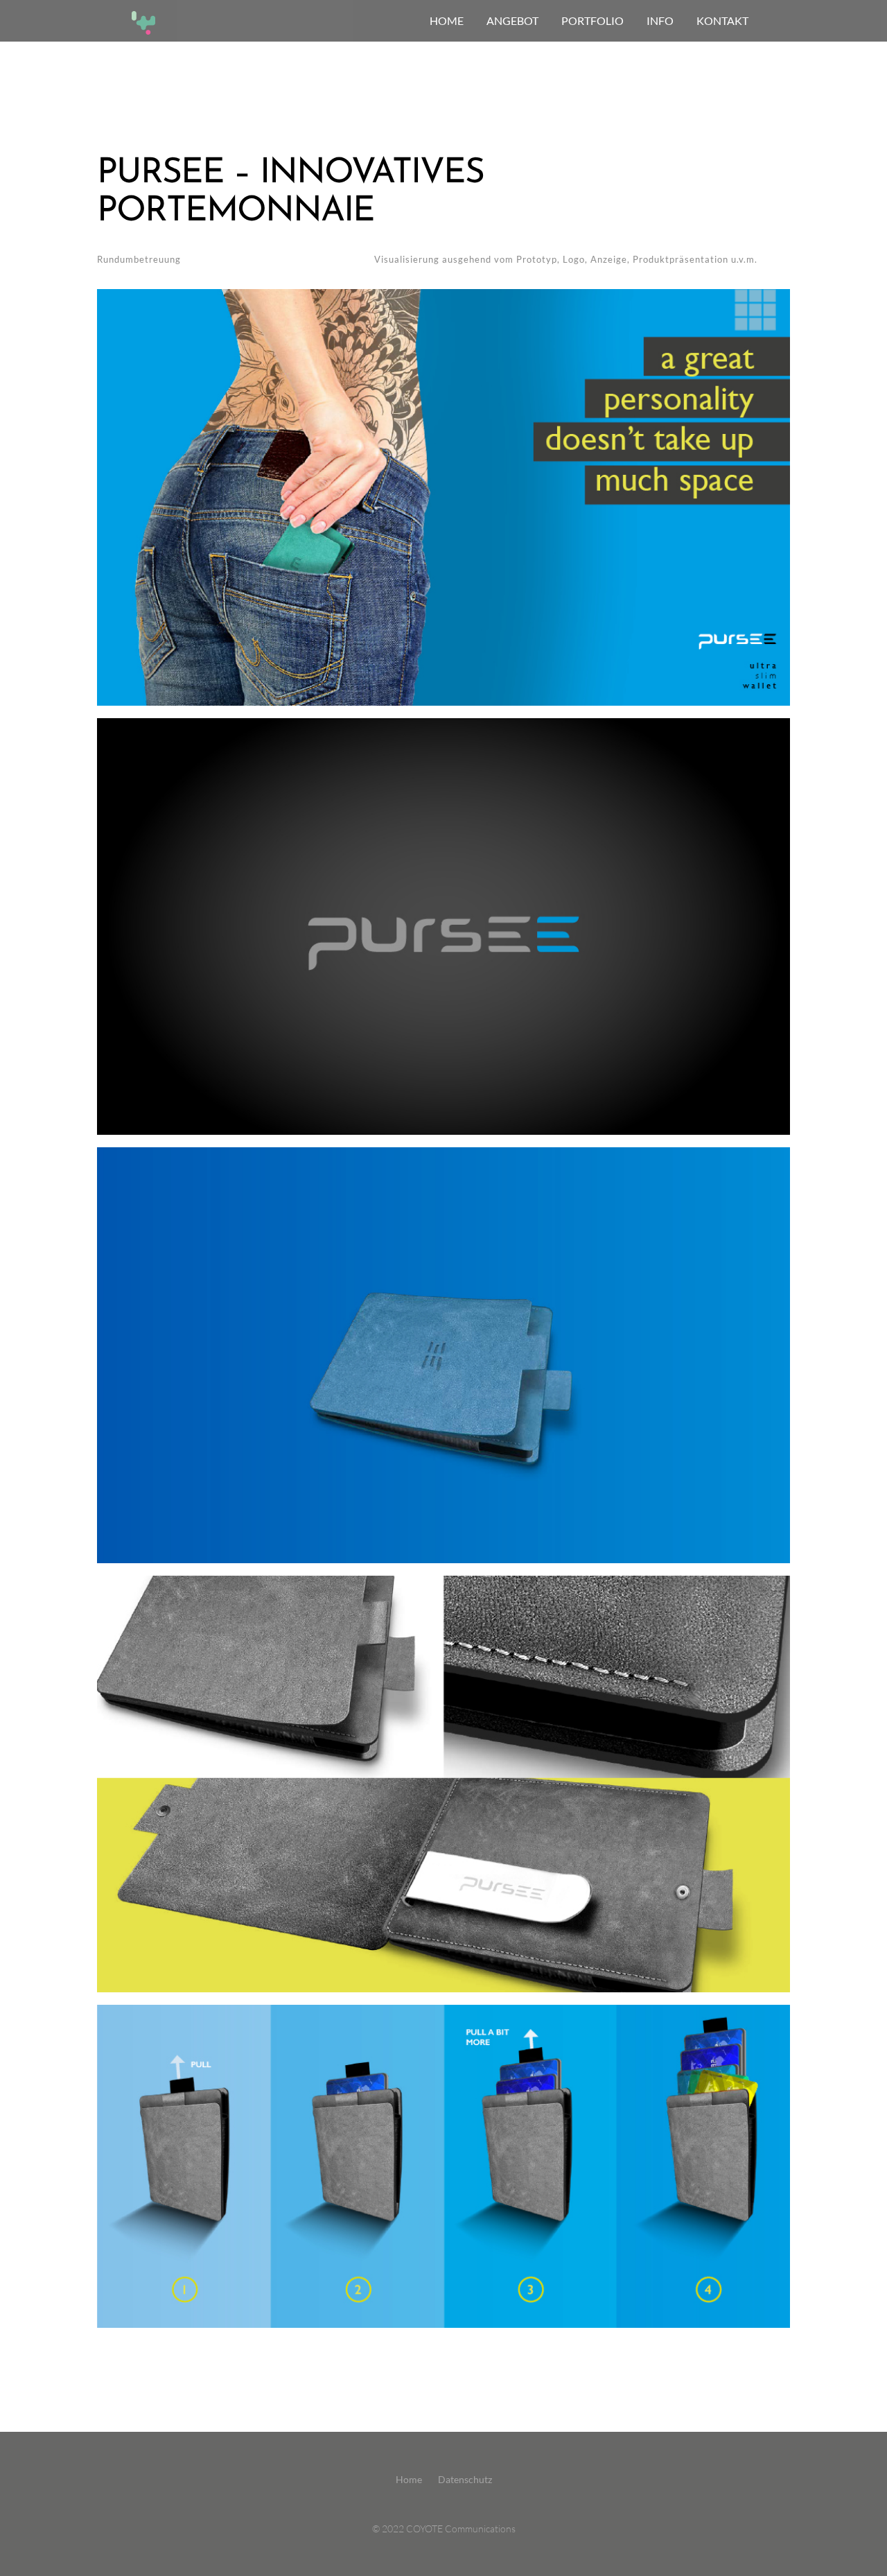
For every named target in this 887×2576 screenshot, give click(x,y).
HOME (447, 20)
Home (409, 2479)
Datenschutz (465, 2479)
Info (660, 20)
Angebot (512, 20)
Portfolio (592, 20)
